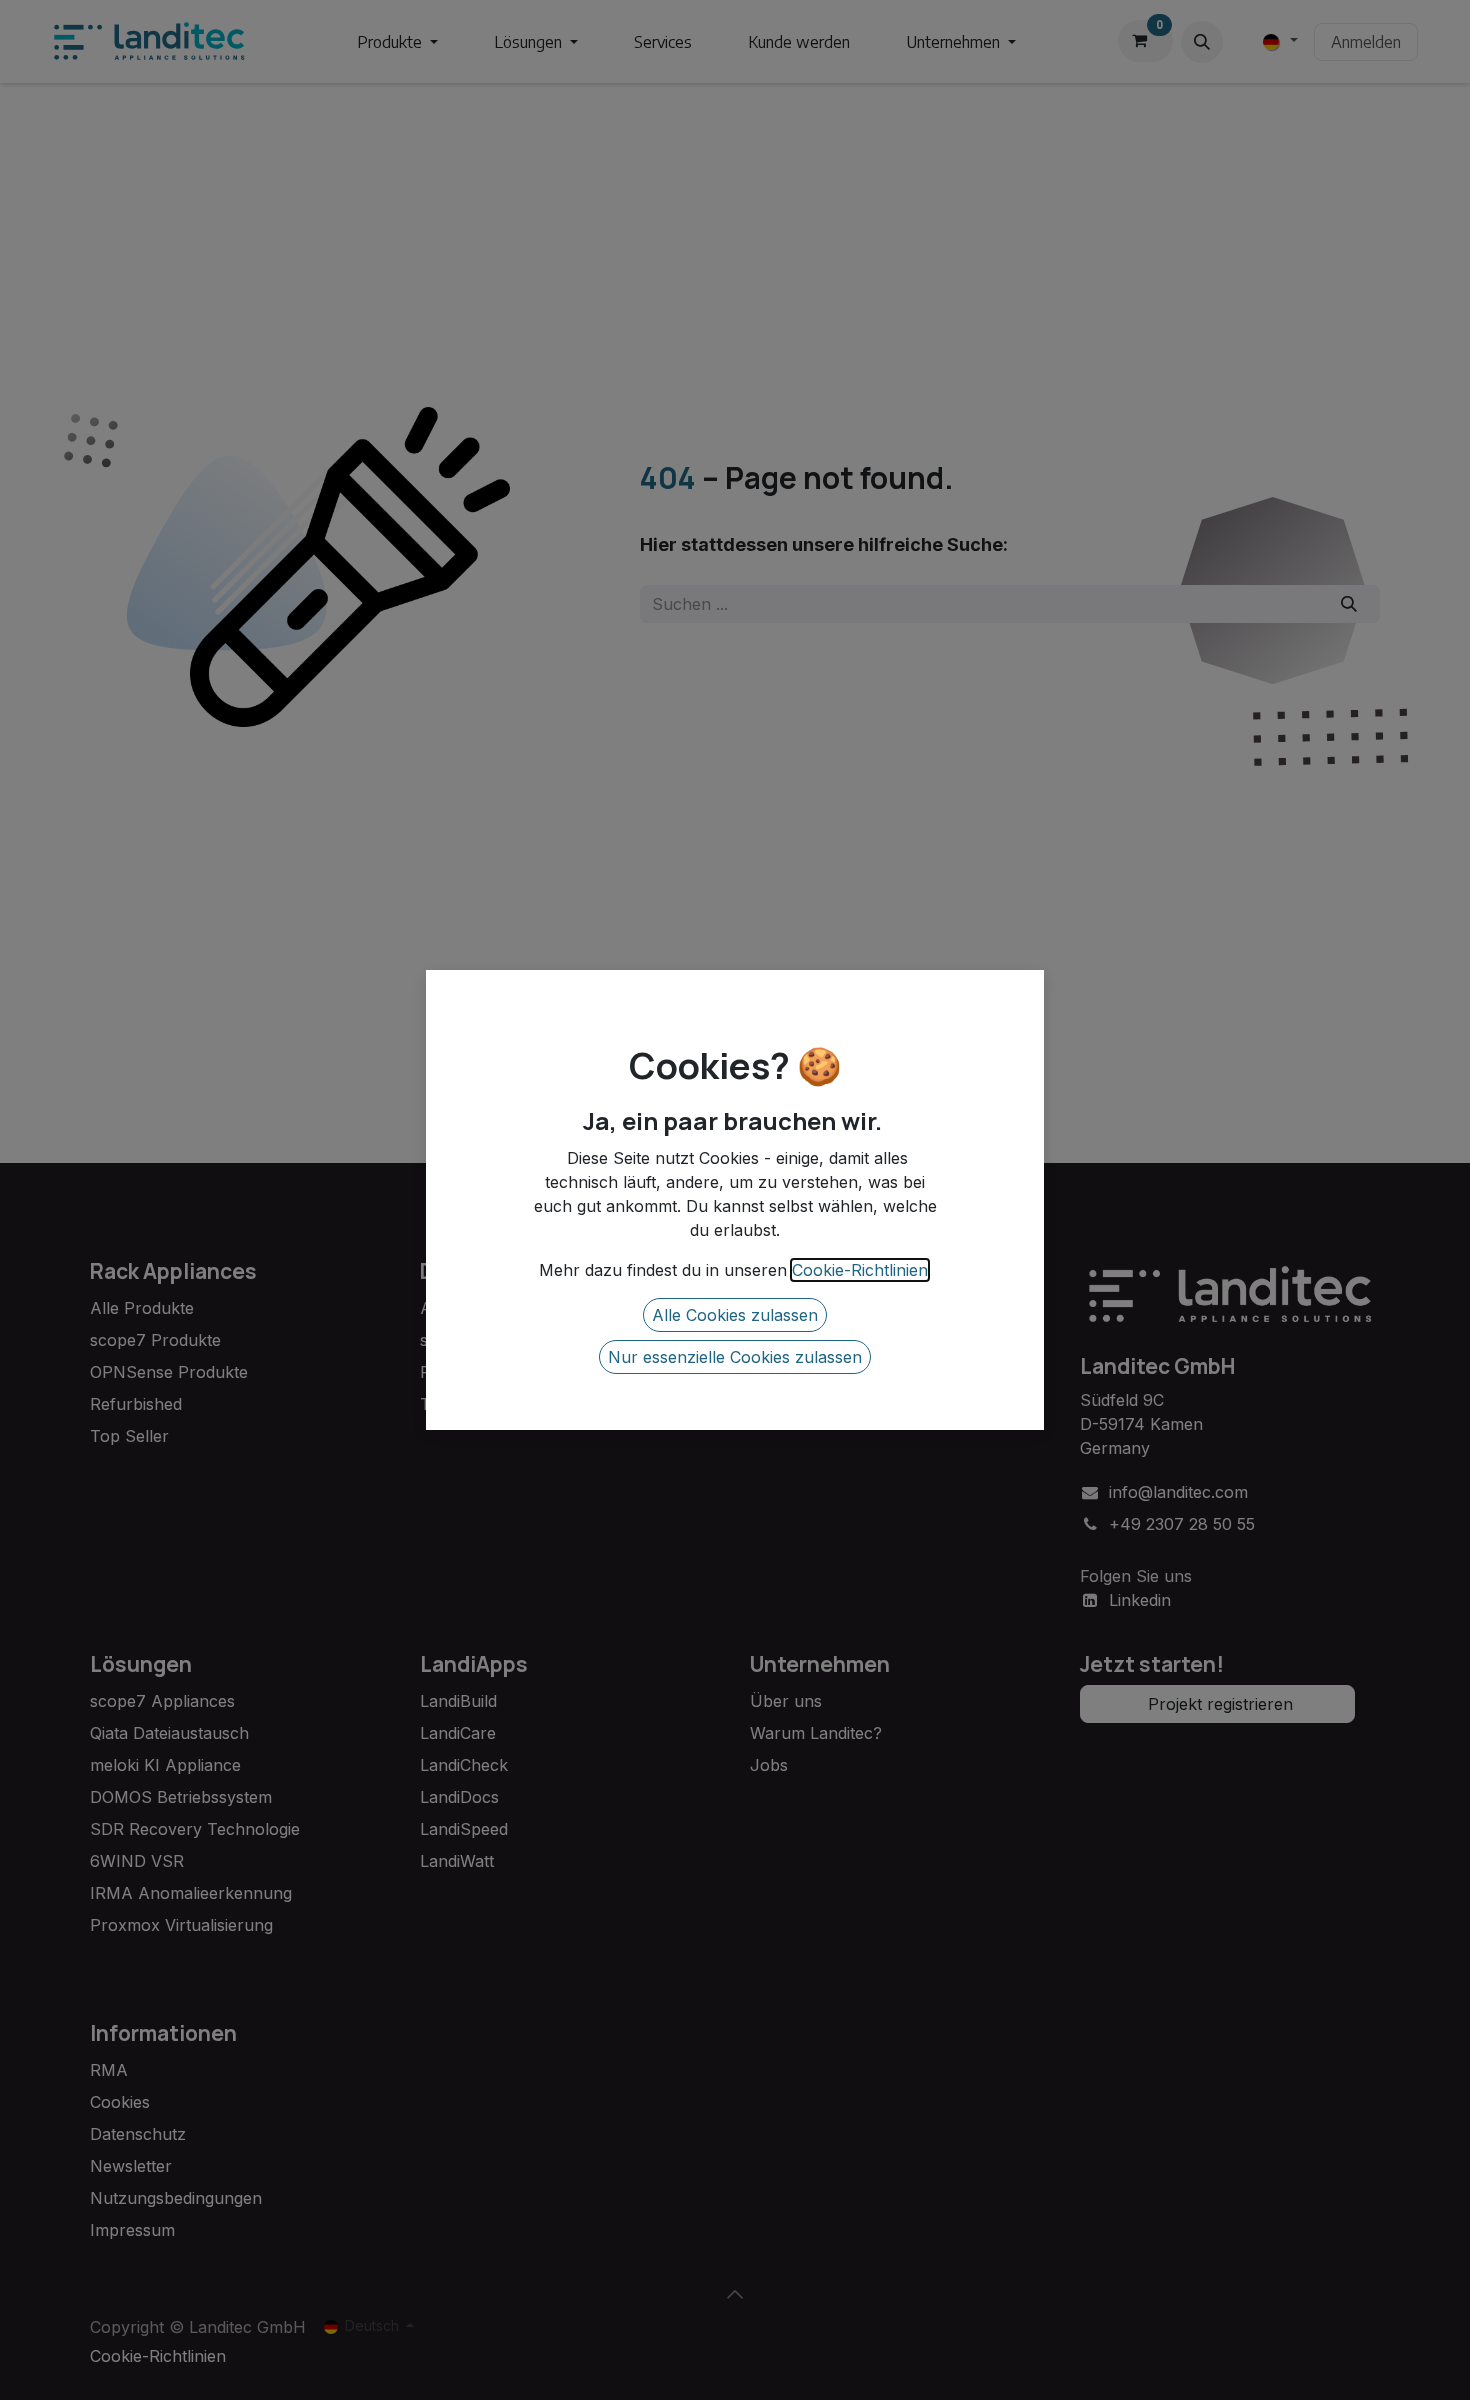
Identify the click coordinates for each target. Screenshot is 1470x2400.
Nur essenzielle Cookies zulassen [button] (735, 1357)
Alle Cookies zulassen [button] (735, 1315)
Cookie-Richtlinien (860, 1270)
